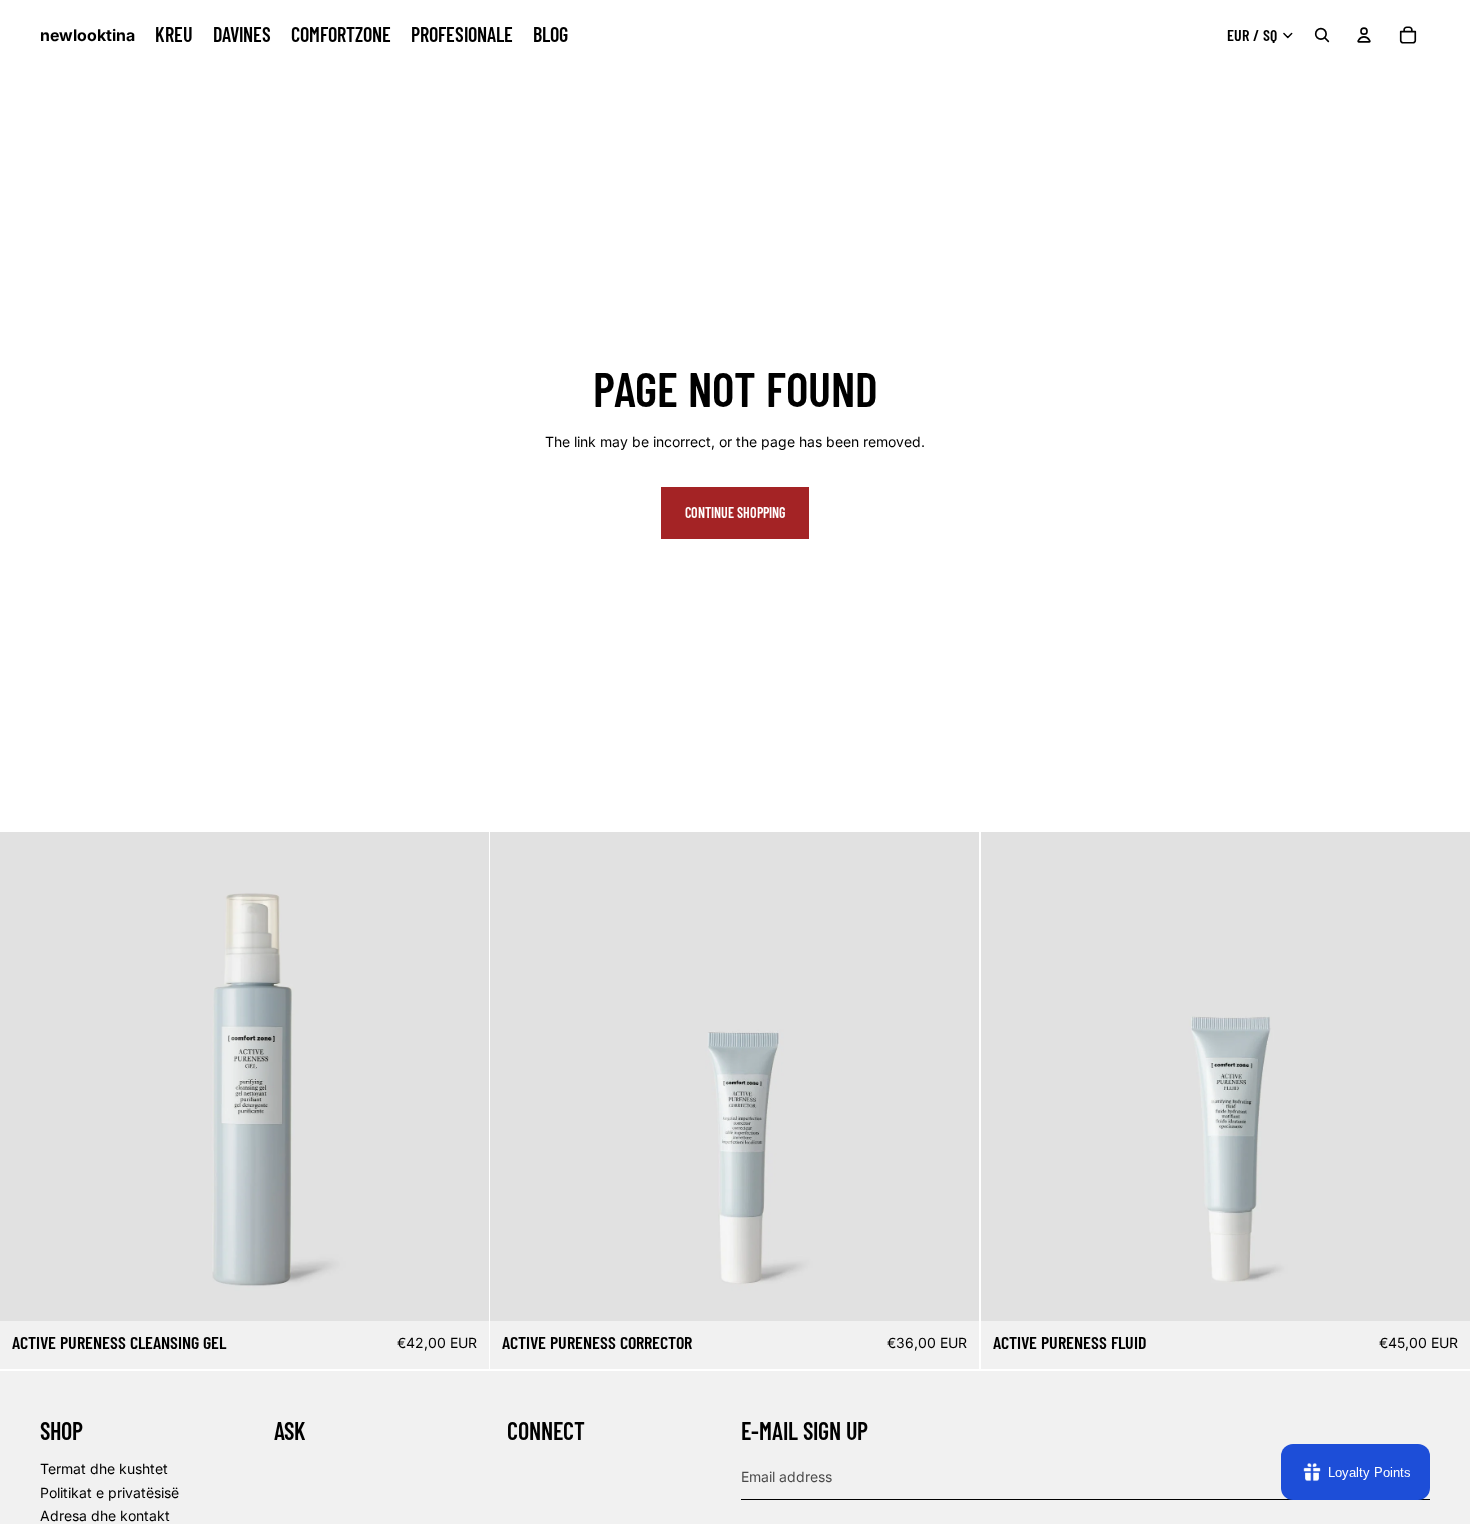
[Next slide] (459, 1077)
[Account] (1364, 35)
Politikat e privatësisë (109, 1492)
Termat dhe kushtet (104, 1468)
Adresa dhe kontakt (105, 1515)
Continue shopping (735, 512)
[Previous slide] (30, 1077)
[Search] (1322, 35)
